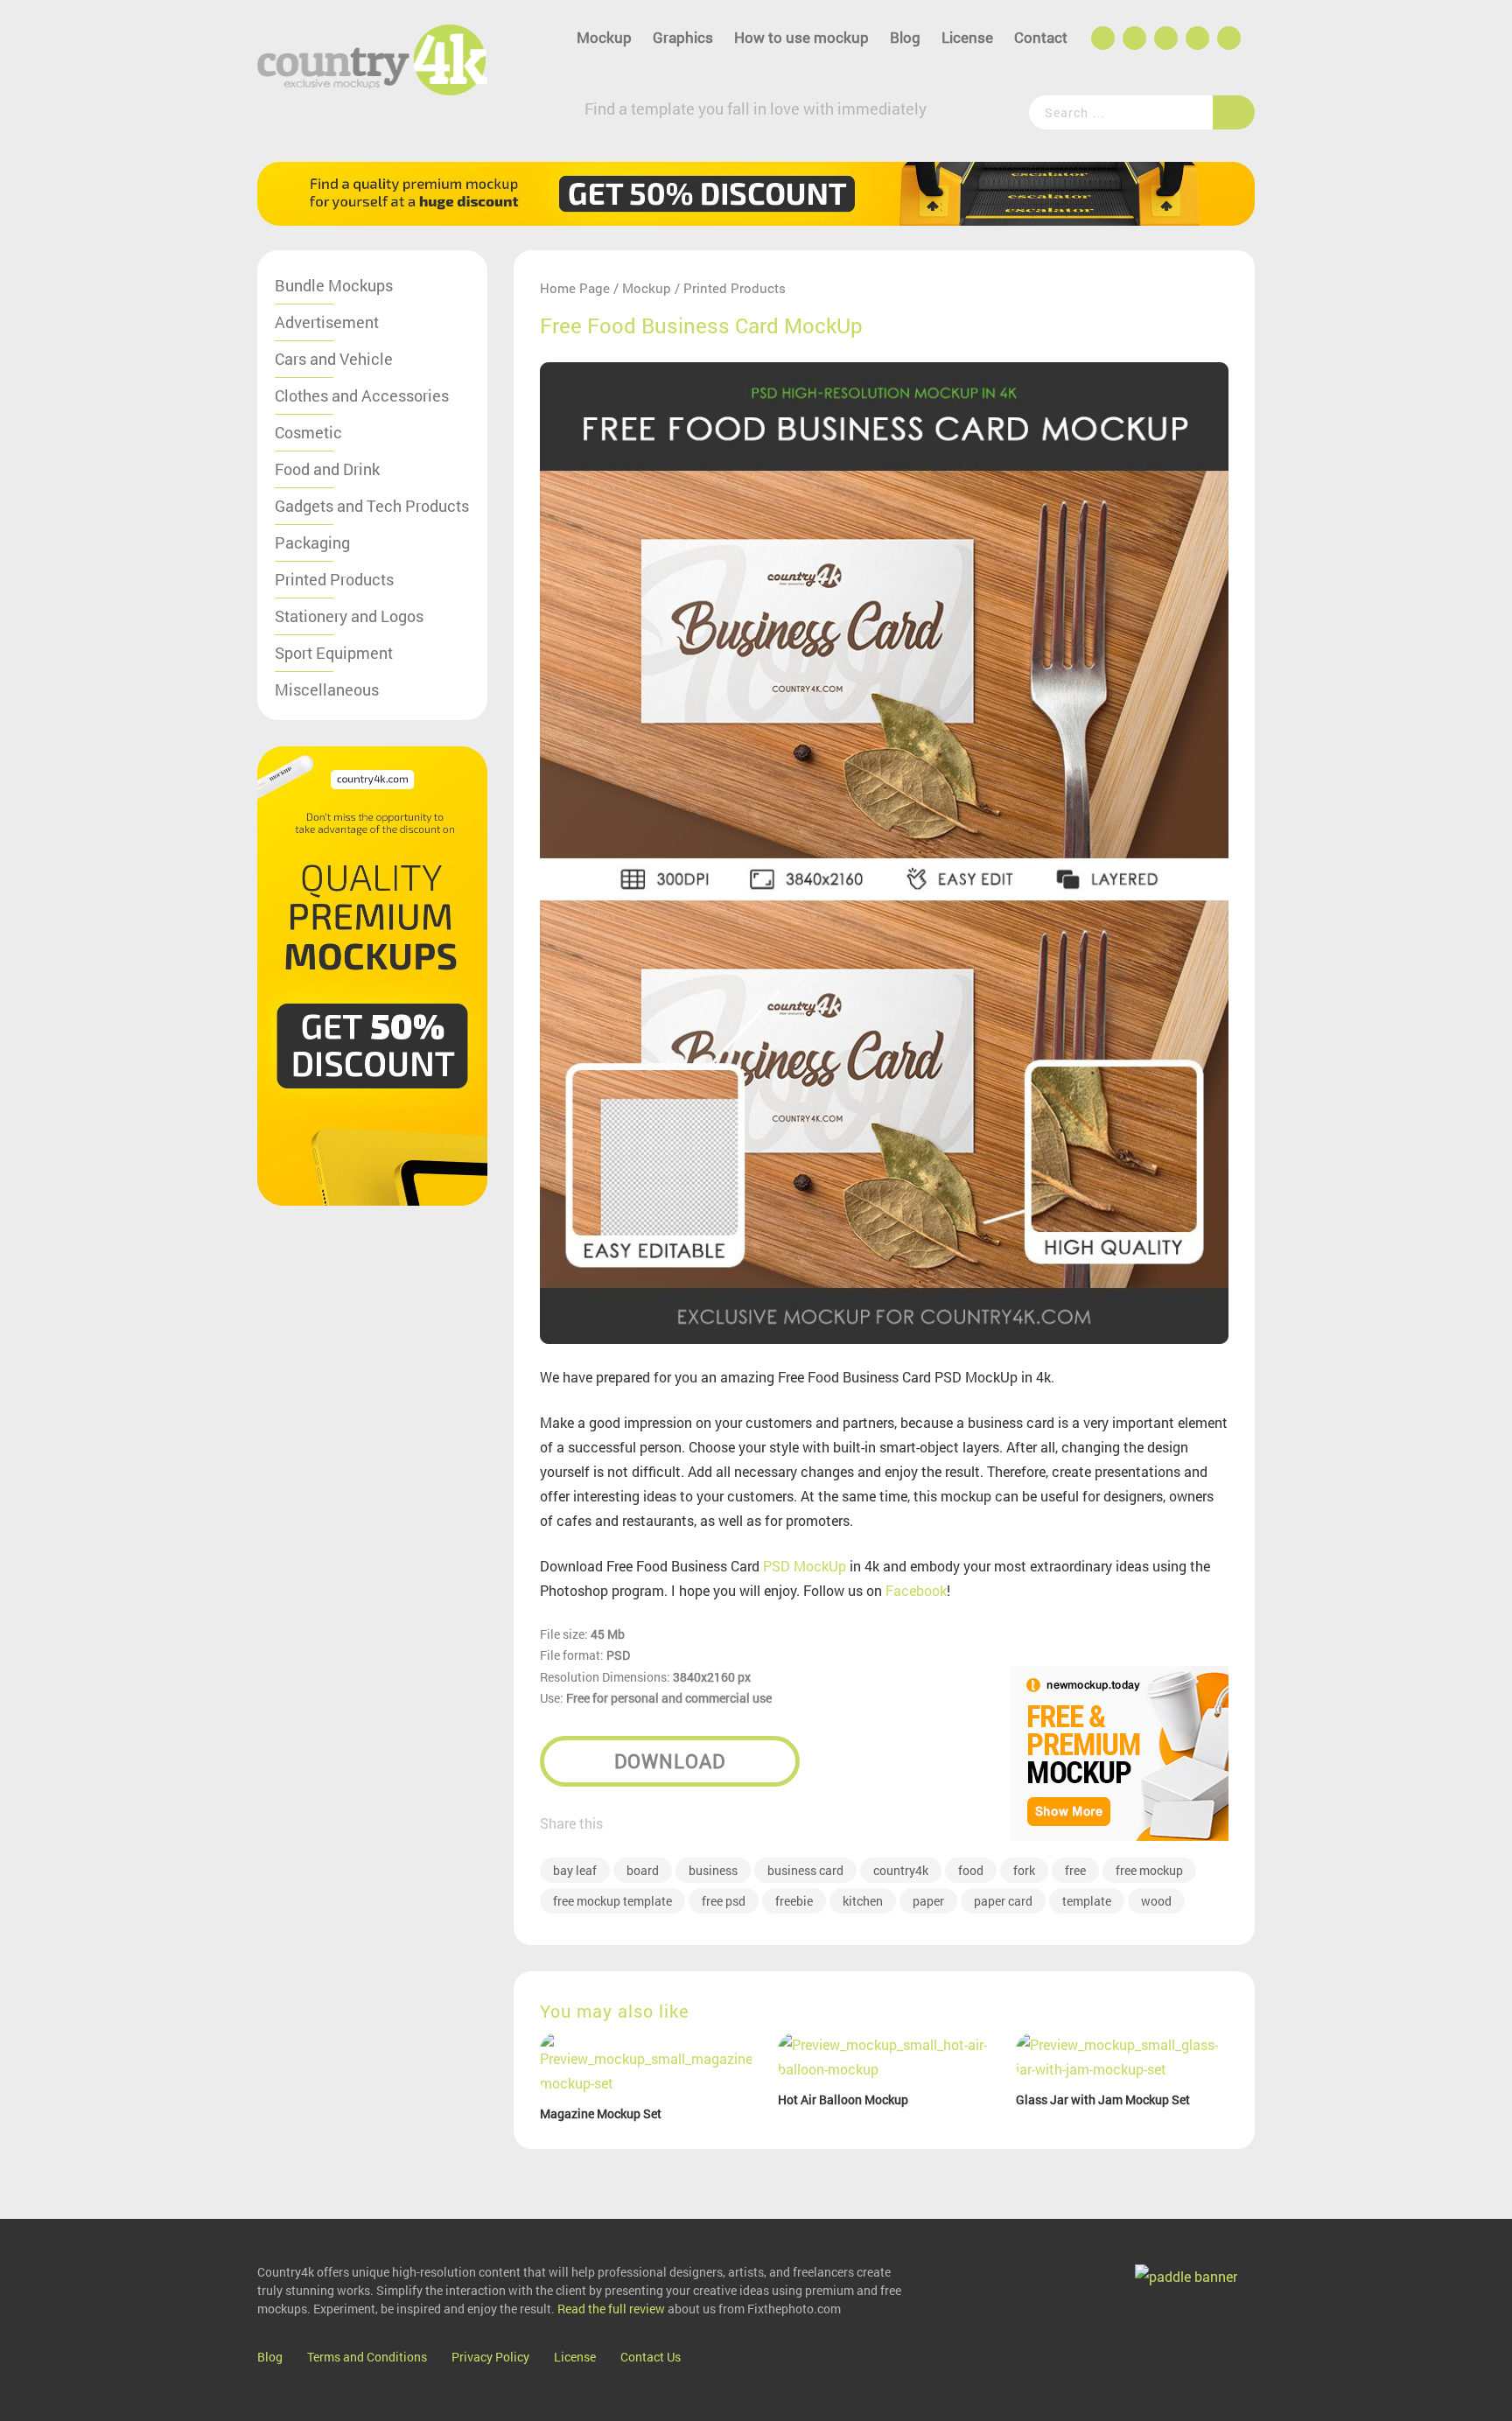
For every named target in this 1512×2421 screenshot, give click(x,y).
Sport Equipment (334, 653)
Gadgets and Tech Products (372, 506)
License (967, 37)
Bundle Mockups (334, 285)
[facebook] (1102, 38)
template (1087, 1901)
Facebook (916, 1590)
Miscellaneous (327, 689)
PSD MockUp (805, 1566)
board (643, 1870)
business (713, 1870)
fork (1024, 1870)
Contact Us (651, 2357)
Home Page (575, 288)
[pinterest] (1228, 38)
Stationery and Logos (349, 616)
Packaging (312, 542)
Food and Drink (327, 469)
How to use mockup (801, 37)
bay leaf (575, 1870)
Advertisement (327, 322)
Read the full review (611, 2309)
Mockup (604, 37)
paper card (1003, 1901)
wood (1156, 1901)
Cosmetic (308, 432)
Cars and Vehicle (334, 359)
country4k (901, 1870)
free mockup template (612, 1901)
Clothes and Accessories (362, 395)
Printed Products (334, 579)
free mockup (1149, 1870)
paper (928, 1901)
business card (805, 1870)
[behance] (1133, 38)
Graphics (683, 37)
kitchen (863, 1901)
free (1075, 1870)
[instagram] (1196, 38)
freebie (794, 1901)
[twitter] (1165, 38)
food (971, 1870)
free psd (724, 1901)
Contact (1041, 37)
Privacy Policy (490, 2357)
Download (670, 1761)
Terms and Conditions (367, 2357)
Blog (905, 37)
